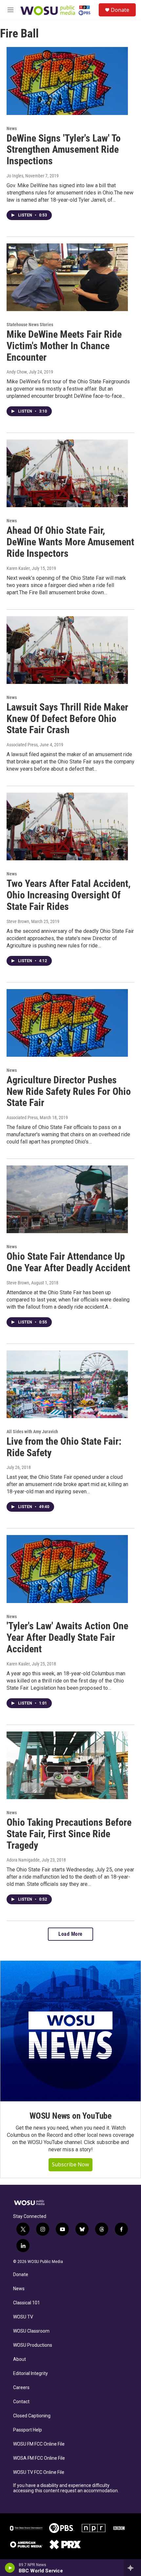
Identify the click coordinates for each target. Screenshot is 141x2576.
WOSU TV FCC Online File (39, 2472)
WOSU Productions (33, 2345)
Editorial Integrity (30, 2373)
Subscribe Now (70, 2164)
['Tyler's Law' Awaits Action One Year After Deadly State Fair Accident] (67, 1569)
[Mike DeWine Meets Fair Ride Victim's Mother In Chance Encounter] (67, 277)
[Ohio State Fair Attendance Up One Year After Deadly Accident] (67, 1199)
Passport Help (28, 2430)
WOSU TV (23, 2317)
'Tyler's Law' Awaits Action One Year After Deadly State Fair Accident (67, 1637)
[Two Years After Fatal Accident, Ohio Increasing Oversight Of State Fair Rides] (67, 826)
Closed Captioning (32, 2416)
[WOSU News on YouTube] (70, 2031)
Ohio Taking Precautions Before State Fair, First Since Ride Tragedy (69, 1834)
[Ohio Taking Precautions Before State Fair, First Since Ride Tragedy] (67, 1765)
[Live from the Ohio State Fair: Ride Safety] (67, 1384)
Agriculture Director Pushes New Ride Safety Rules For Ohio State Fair (69, 1091)
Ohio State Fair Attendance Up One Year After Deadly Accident (68, 1262)
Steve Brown (18, 921)
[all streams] (132, 2568)
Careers (21, 2388)
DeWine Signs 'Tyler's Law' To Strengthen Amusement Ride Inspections (64, 150)
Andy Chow (17, 372)
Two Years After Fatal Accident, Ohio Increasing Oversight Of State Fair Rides (69, 895)
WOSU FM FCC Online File (39, 2444)
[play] (10, 2568)
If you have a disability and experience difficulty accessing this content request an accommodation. (66, 2488)
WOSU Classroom (31, 2331)
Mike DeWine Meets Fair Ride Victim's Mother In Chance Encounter (64, 346)
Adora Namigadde (23, 1860)
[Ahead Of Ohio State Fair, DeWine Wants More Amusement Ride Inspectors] (67, 473)
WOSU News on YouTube (70, 2116)
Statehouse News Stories (30, 325)
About (20, 2359)
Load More (70, 1934)
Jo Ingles (15, 176)
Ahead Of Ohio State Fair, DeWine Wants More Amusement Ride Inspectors (70, 542)
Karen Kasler (18, 568)
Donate (120, 10)
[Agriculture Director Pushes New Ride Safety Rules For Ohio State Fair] (67, 1023)
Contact (21, 2402)
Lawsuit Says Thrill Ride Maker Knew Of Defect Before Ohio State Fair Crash (67, 719)
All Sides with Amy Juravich (32, 1432)
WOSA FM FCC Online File (39, 2458)
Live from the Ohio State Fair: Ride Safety (64, 1447)
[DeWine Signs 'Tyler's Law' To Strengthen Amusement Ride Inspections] (67, 81)
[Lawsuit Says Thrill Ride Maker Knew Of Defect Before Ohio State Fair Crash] (67, 650)
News (12, 128)
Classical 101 (27, 2303)
